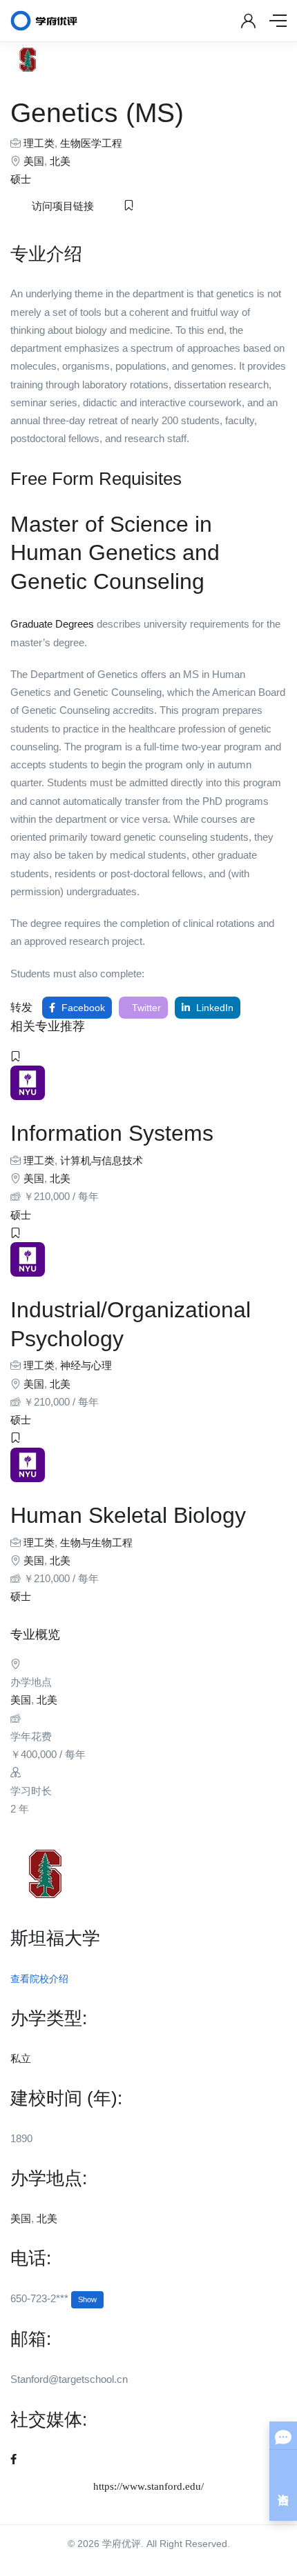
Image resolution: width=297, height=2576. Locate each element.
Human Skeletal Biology (128, 1515)
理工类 (39, 143)
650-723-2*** (54, 2298)
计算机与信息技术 (102, 1160)
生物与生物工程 (96, 1542)
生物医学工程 (91, 143)
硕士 (21, 179)
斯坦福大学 (55, 1938)
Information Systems (112, 1133)
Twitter (145, 1008)
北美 (60, 161)
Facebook (82, 1008)
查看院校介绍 (39, 1979)
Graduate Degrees (52, 624)
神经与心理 (86, 1365)
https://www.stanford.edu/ (148, 2486)
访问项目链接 (63, 206)
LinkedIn (213, 1008)
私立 (21, 2058)
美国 (34, 161)
